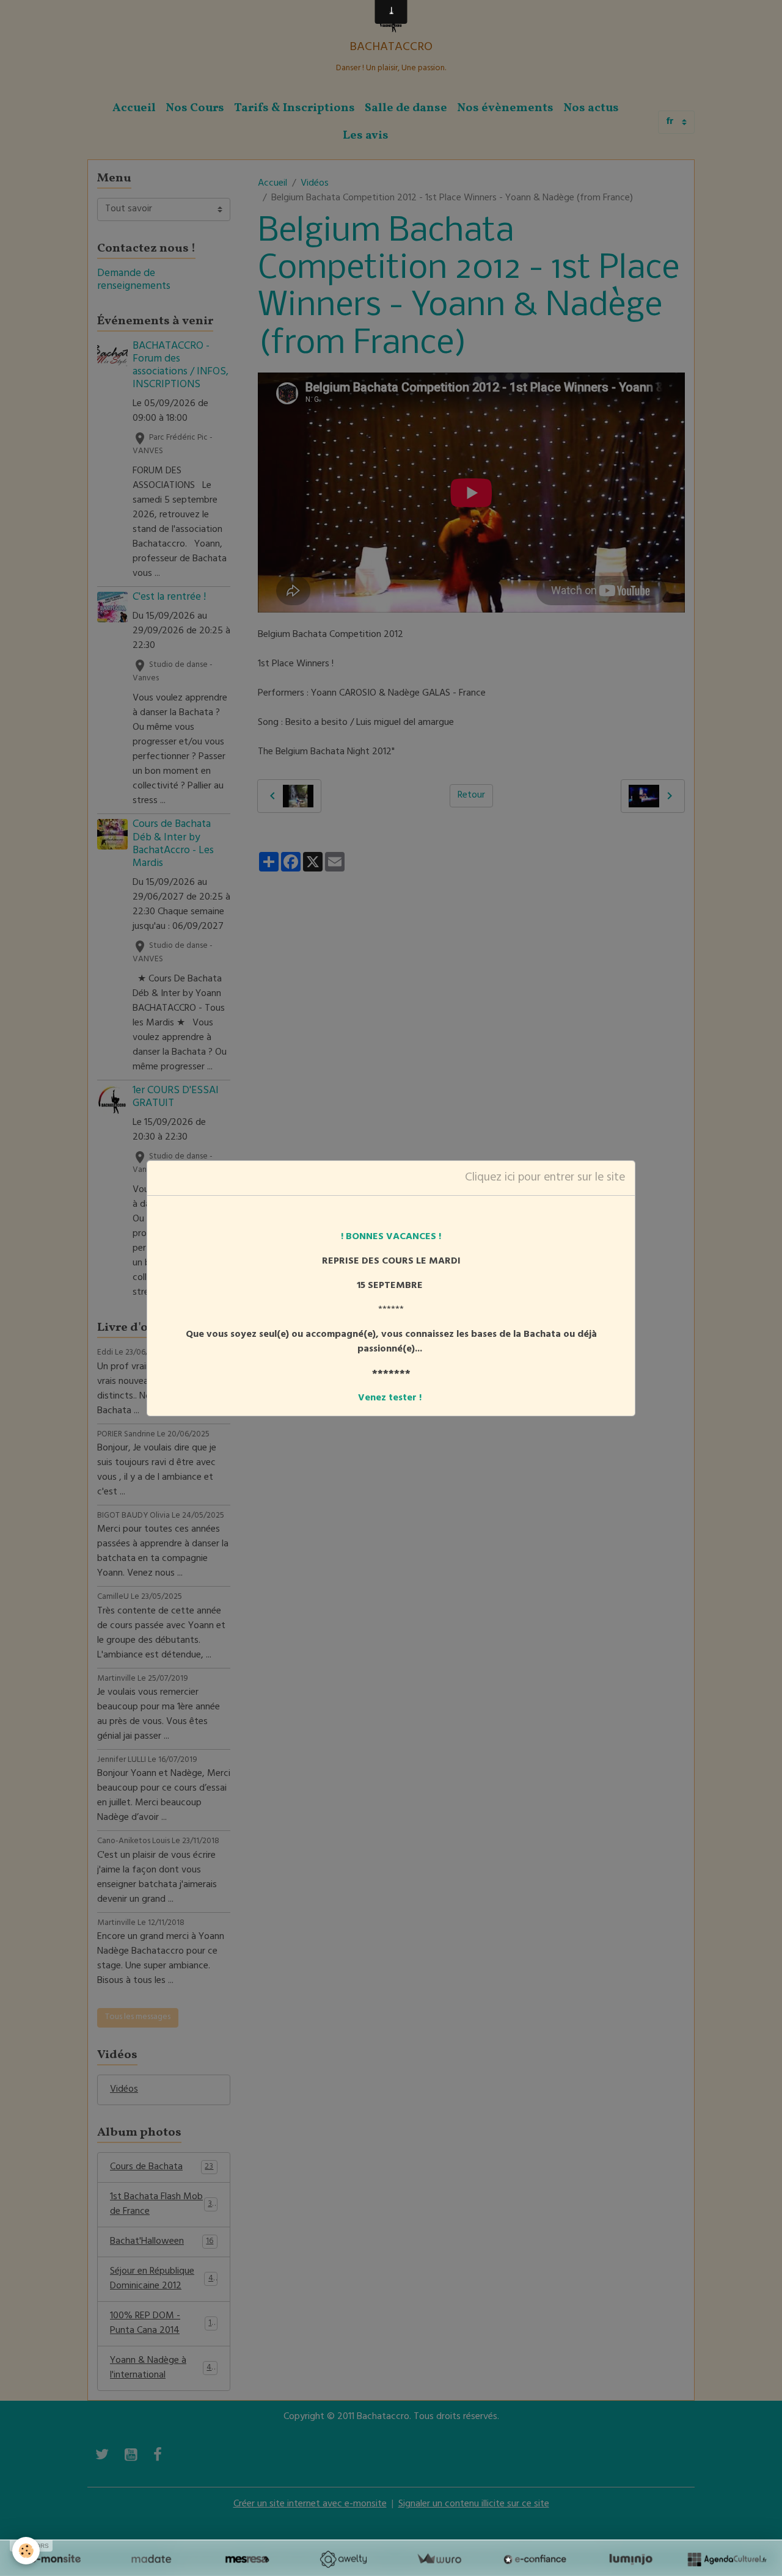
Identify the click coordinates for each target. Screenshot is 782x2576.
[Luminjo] (631, 2559)
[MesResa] (247, 2559)
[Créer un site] (55, 2559)
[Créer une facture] (439, 2559)
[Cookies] (26, 2551)
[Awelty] (343, 2559)
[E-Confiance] (535, 2559)
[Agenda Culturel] (727, 2559)
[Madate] (151, 2559)
